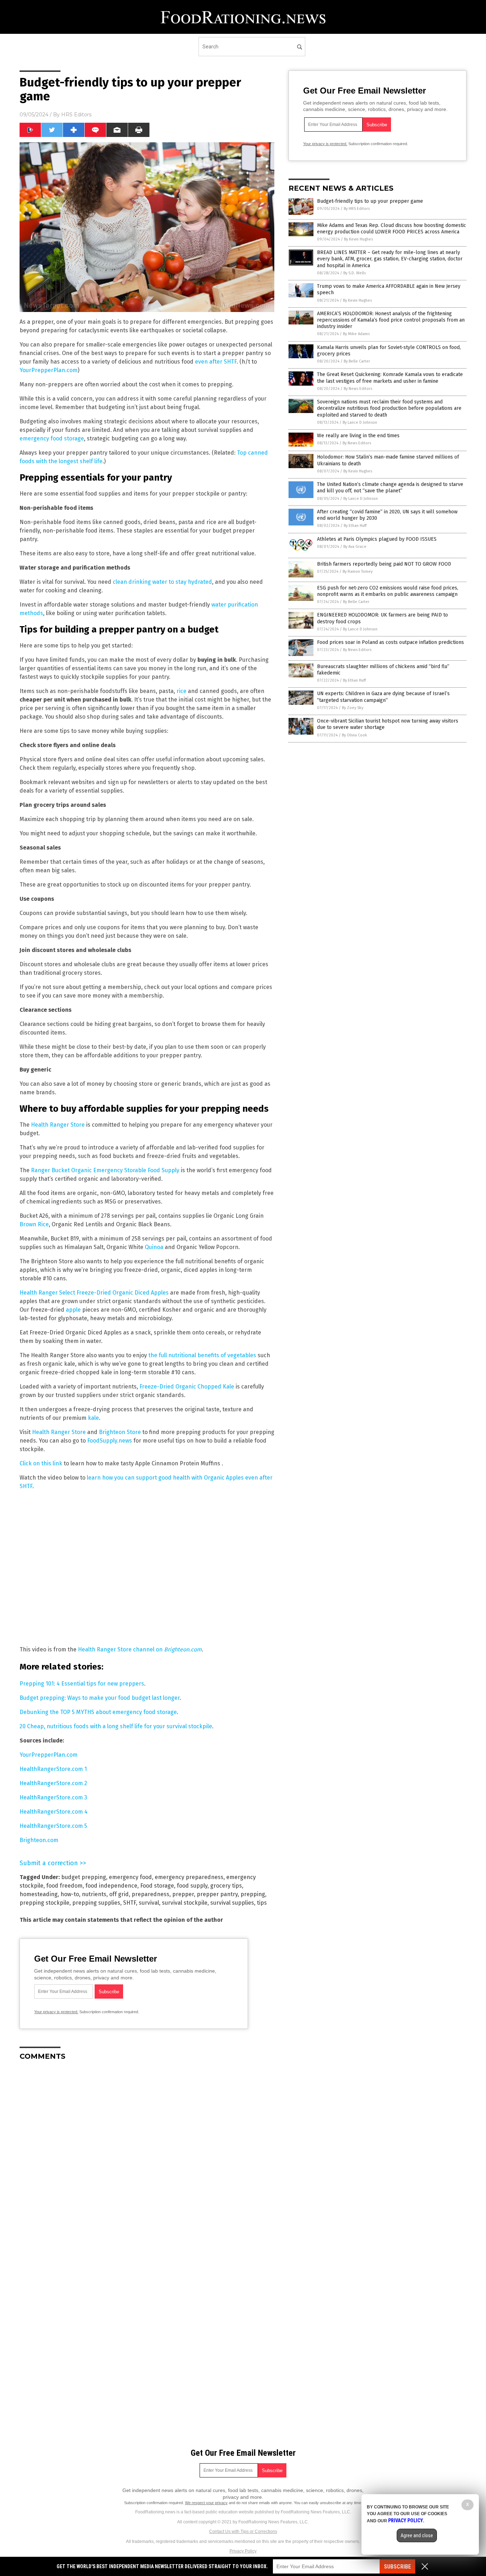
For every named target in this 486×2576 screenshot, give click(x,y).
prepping (253, 1894)
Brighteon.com (39, 1840)
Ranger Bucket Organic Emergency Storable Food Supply (105, 1170)
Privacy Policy (243, 2551)
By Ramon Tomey (358, 572)
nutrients (94, 1894)
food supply (192, 1886)
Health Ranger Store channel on (140, 1649)
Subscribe (397, 2567)
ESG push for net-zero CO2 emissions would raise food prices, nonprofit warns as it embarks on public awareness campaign (388, 591)
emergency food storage (52, 438)
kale (93, 1418)
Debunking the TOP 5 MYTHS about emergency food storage (98, 1712)
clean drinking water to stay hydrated (162, 582)
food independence (111, 1886)
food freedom (64, 1886)
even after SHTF (216, 362)
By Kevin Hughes (358, 239)
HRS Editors (76, 115)
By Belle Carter (357, 361)
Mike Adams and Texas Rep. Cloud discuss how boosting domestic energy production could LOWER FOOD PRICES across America (392, 229)
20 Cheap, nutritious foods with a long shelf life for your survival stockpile (116, 1726)
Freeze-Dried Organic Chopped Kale (187, 1387)
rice (181, 691)
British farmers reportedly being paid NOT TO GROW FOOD (384, 564)
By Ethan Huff (355, 526)
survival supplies (232, 1903)
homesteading (39, 1894)
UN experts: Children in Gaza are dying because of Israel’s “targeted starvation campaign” (383, 697)
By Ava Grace (355, 547)
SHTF (130, 1903)
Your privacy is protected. (56, 2012)
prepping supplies (96, 1903)
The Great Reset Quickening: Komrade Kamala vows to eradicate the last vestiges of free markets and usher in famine (390, 378)
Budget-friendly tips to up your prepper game (370, 201)
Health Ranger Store (58, 1125)
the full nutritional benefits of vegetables (202, 1355)
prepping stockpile (44, 1903)
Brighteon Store (120, 1432)
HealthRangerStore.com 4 (54, 1812)
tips (262, 1903)
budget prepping (84, 1877)
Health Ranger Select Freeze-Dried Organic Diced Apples (94, 1293)
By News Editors (358, 389)
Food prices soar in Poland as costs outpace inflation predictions (390, 642)
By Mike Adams (356, 334)
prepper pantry (217, 1894)
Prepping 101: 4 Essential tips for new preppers (82, 1684)
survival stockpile (185, 1903)
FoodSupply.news (110, 1441)
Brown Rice (34, 1224)
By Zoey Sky (353, 708)
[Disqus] (147, 2155)
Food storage (157, 1886)
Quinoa (154, 1247)
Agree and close (417, 2535)
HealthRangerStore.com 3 (53, 1797)
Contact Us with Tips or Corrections (243, 2532)
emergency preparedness (189, 1877)
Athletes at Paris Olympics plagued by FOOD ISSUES (377, 539)
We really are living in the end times (358, 436)
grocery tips (226, 1886)
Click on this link (41, 1463)
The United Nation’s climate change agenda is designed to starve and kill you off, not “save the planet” (390, 488)
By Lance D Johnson (360, 422)
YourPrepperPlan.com (49, 370)
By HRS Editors (357, 209)
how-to (70, 1894)
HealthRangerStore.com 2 (53, 1783)
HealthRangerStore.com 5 (53, 1826)
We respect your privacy (206, 2503)
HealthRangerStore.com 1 (53, 1769)
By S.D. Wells (355, 273)
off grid (119, 1894)
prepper (183, 1894)
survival (149, 1903)
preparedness (150, 1894)
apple (73, 1310)
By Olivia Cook (355, 735)
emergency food (130, 1877)
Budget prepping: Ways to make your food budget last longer (100, 1698)
